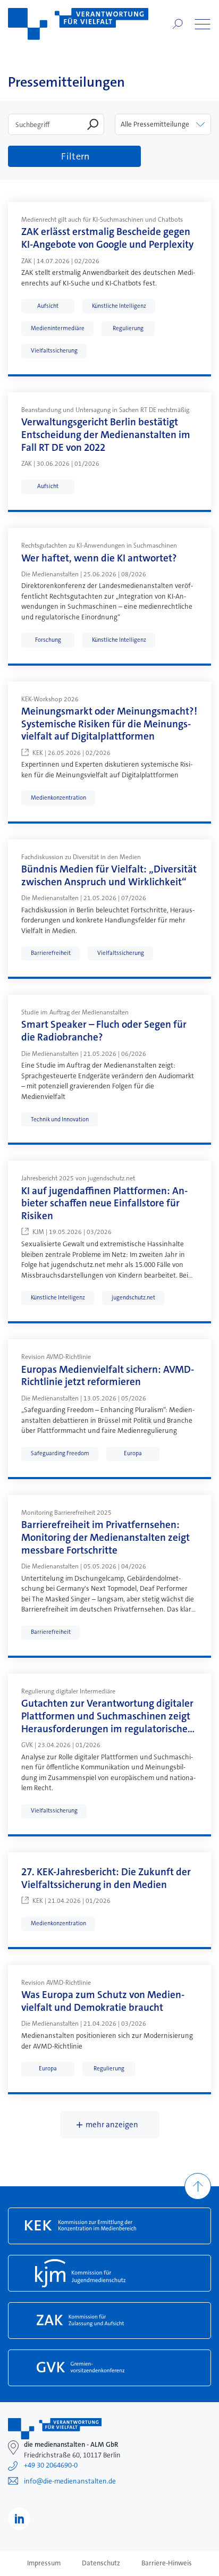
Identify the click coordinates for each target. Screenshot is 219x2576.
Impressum (44, 2563)
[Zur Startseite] (78, 24)
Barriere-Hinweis (167, 2563)
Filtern (75, 156)
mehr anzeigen (112, 2125)
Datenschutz (101, 2563)
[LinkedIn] (19, 2519)
